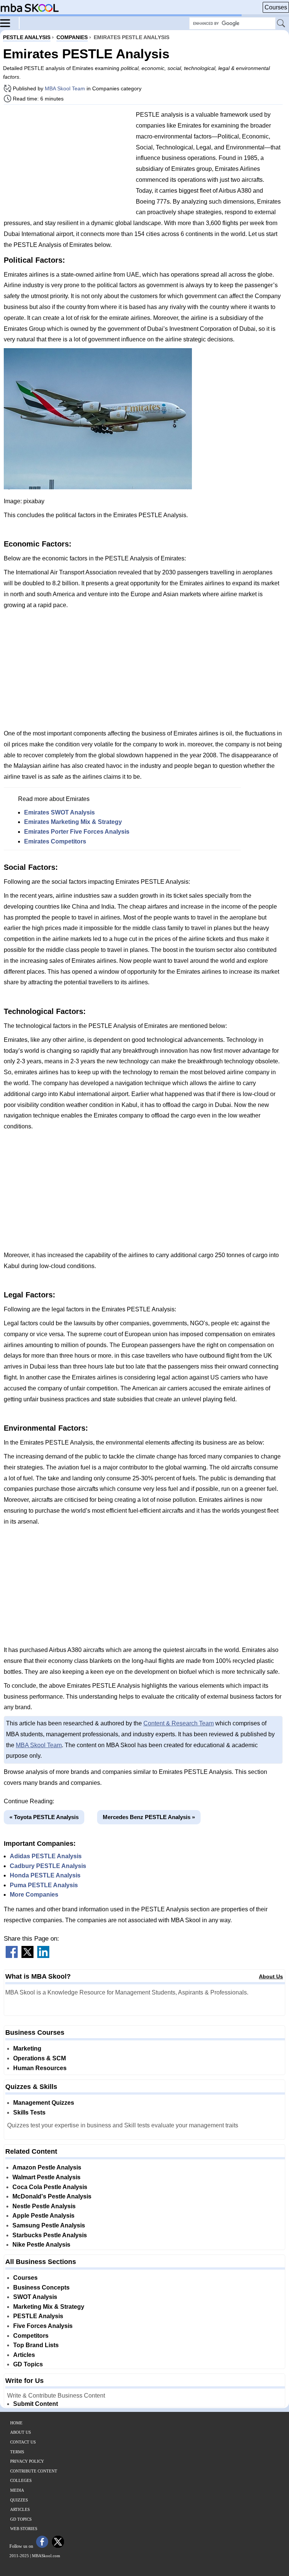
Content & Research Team (179, 1723)
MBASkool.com (46, 2556)
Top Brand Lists (36, 2345)
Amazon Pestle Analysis (47, 2167)
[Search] (281, 24)
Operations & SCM (40, 2058)
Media (17, 2490)
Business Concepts (41, 2287)
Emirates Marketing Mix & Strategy (73, 822)
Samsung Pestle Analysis (49, 2225)
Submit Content (36, 2404)
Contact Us (23, 2442)
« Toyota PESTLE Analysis (44, 1817)
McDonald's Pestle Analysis (52, 2196)
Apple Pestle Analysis (43, 2216)
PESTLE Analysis (38, 2316)
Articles (24, 2355)
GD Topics (28, 2364)
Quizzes (19, 2500)
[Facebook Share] (12, 1956)
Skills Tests (29, 2112)
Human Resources (40, 2068)
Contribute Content (34, 2471)
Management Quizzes (44, 2103)
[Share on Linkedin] (43, 1956)
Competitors (31, 2336)
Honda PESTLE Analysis (45, 1875)
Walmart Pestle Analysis (46, 2177)
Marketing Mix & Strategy (49, 2307)
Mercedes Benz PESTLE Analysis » (149, 1817)
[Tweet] (27, 1956)
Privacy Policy (27, 2461)
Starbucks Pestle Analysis (50, 2235)
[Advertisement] (67, 163)
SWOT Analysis (35, 2297)
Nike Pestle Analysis (41, 2245)
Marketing (27, 2048)
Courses (276, 7)
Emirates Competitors (55, 841)
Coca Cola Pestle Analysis (50, 2187)
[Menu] (10, 23)
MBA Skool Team (65, 88)
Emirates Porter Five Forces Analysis (77, 832)
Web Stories (24, 2529)
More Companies (34, 1895)
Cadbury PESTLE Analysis (48, 1866)
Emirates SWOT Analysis (59, 812)
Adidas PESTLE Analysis (46, 1856)
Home (16, 2423)
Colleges (21, 2480)
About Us (271, 1976)
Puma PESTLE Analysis (44, 1885)
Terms (17, 2452)
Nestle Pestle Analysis (44, 2206)
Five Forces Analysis (43, 2326)
